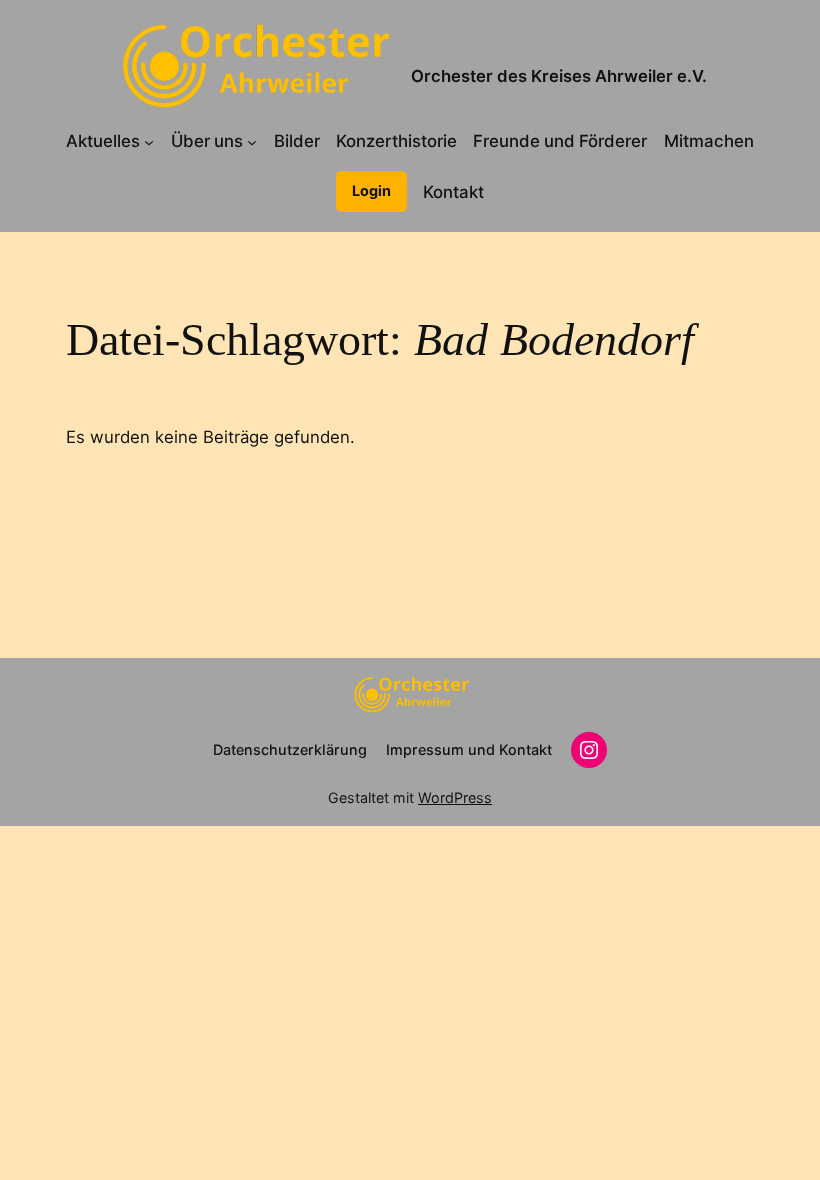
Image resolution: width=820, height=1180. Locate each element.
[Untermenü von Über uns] (252, 141)
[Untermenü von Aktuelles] (149, 141)
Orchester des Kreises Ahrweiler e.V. (559, 76)
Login (371, 190)
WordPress (455, 797)
